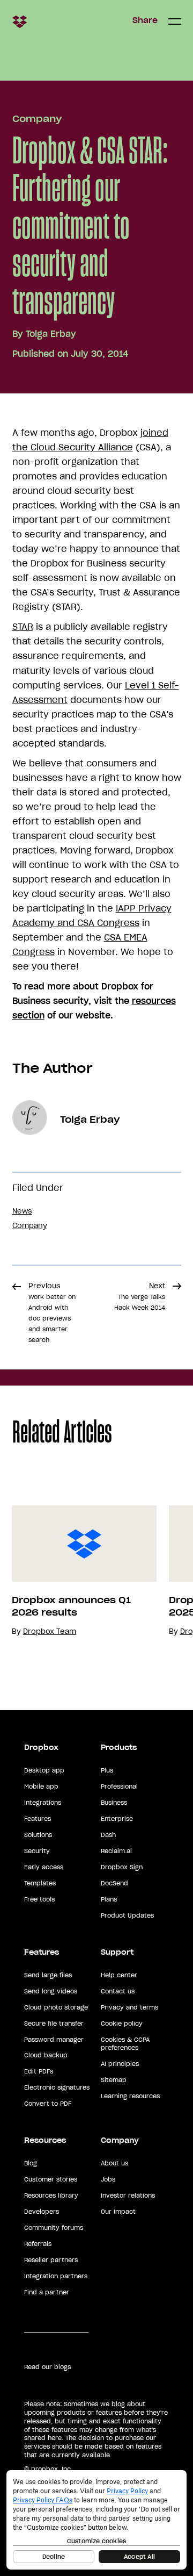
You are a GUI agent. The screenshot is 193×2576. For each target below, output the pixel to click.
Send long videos (51, 1991)
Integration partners (56, 2276)
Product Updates (127, 1915)
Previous (52, 1312)
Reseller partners (51, 2260)
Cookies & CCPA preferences (125, 2044)
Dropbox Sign (122, 1867)
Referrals (38, 2244)
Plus (107, 1770)
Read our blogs (47, 2367)
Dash (108, 1835)
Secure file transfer (54, 2024)
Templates (40, 1883)
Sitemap (114, 2080)
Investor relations (128, 2195)
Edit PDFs (39, 2071)
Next (140, 1296)
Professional (119, 1786)
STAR (23, 627)
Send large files (48, 1975)
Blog (31, 2163)
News (22, 1211)
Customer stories (51, 2179)
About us (114, 2163)
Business (114, 1803)
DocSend (114, 1883)
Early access (44, 1867)
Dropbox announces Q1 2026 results (71, 1606)
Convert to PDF (48, 2104)
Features (38, 1819)
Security (37, 1851)
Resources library (51, 2195)
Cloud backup (46, 2055)
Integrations (43, 1803)
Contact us (118, 1991)
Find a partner (47, 2292)
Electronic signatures (57, 2087)
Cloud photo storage (56, 2007)
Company (37, 119)
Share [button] (145, 20)
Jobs (108, 2179)
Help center (119, 1975)
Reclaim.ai (116, 1851)
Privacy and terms (129, 2007)
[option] (79, 1571)
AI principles (120, 2064)
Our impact (118, 2212)
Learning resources (130, 2096)
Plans (109, 1899)
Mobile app (41, 1786)
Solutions (38, 1835)
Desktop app (44, 1770)
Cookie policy (122, 2024)
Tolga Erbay (51, 334)
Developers (42, 2212)
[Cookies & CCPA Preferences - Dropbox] (96, 2520)
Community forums (54, 2228)
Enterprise (117, 1819)
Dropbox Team (50, 1631)
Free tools (39, 1899)
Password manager (54, 2040)
